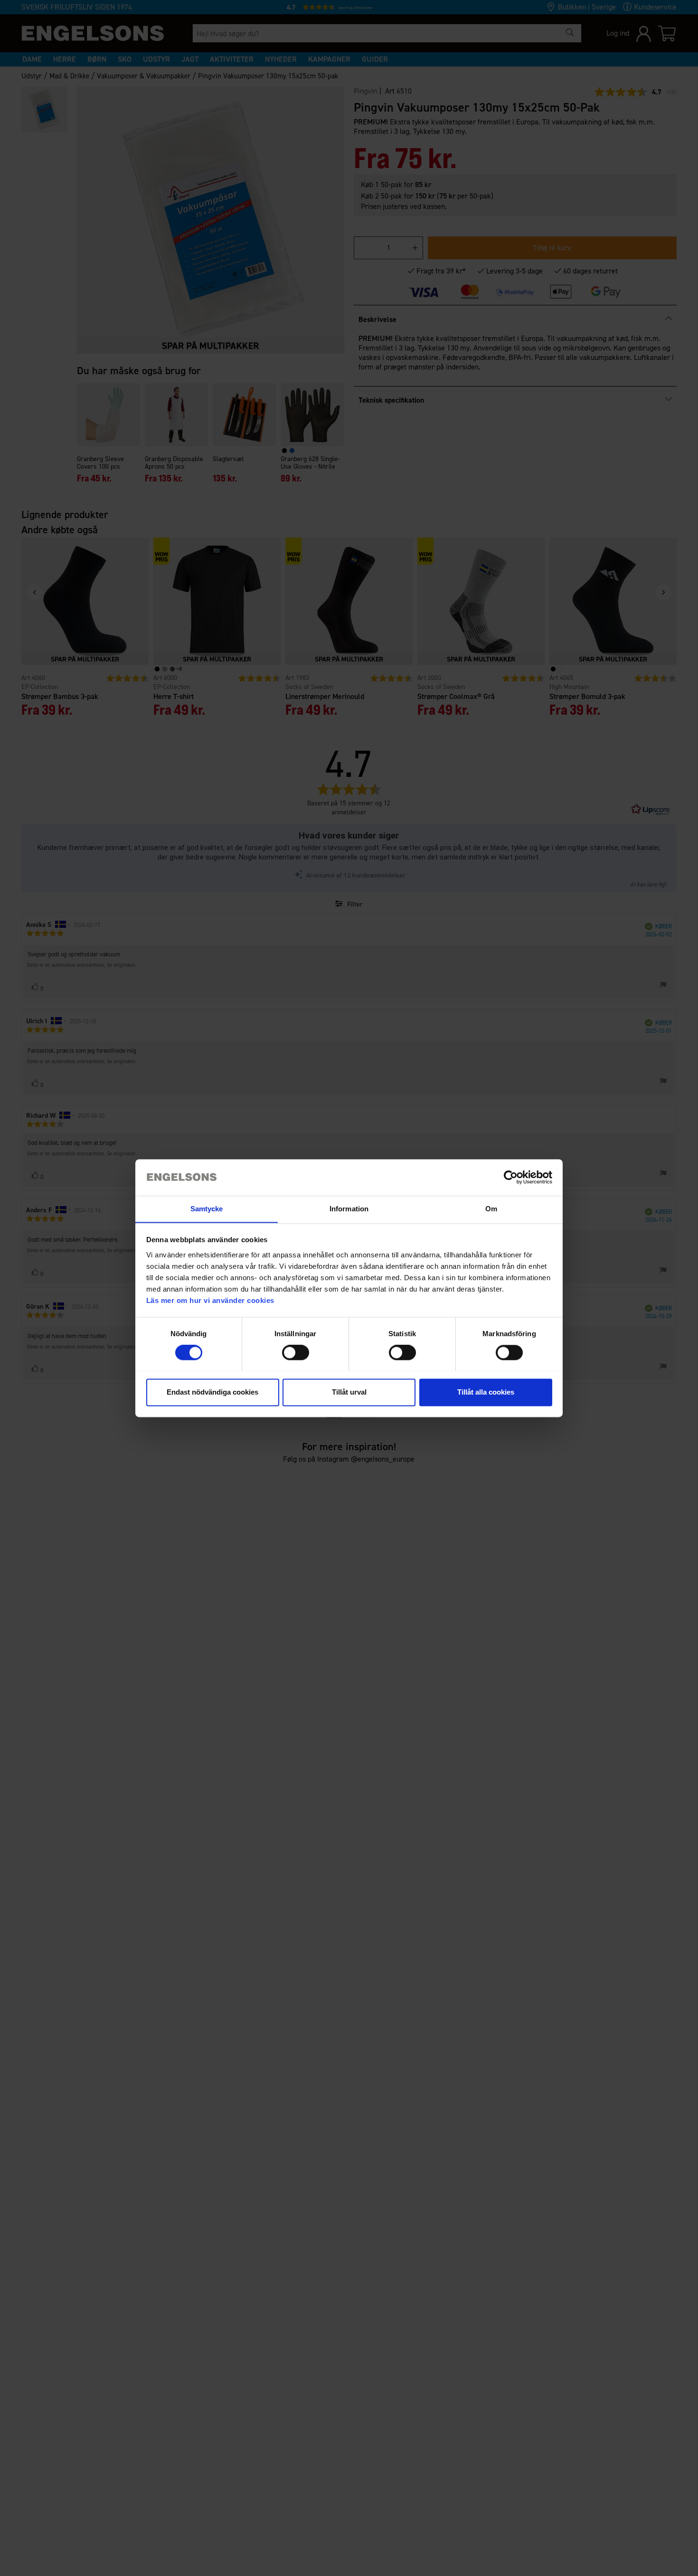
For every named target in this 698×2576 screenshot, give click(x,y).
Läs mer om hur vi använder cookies (210, 1300)
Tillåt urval (349, 1392)
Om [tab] (491, 1209)
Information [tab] (349, 1209)
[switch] (296, 1352)
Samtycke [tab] (207, 1209)
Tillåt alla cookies (486, 1392)
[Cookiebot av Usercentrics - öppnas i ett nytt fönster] (511, 1177)
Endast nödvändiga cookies (212, 1392)
